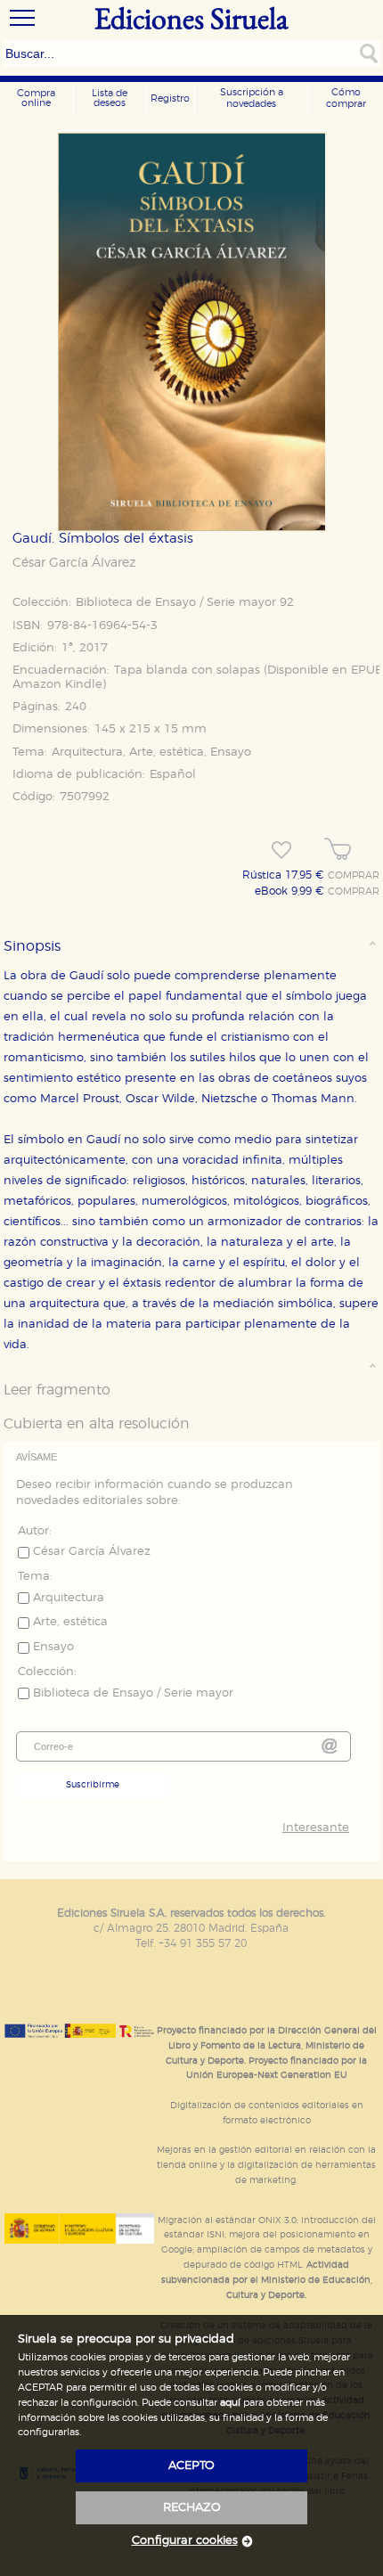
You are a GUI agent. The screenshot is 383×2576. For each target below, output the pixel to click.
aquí (230, 2403)
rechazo (192, 2508)
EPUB (367, 671)
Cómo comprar (346, 98)
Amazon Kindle (57, 685)
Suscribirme (93, 1785)
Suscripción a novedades (252, 98)
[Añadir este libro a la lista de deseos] (281, 850)
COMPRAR (354, 876)
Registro (170, 98)
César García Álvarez (74, 563)
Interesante (315, 1828)
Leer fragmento (57, 1390)
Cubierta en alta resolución (97, 1424)
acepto (191, 2466)
